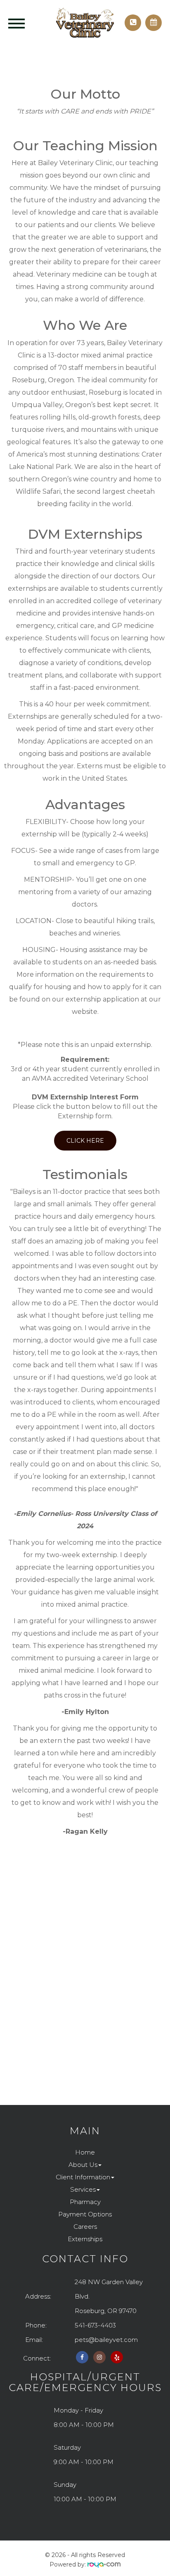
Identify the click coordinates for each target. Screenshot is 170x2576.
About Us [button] (83, 2165)
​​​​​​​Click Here (85, 1141)
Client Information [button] (83, 2177)
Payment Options (85, 2214)
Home (85, 2152)
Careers (85, 2227)
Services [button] (83, 2189)
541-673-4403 (95, 2325)
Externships (85, 2239)
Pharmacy (85, 2202)
